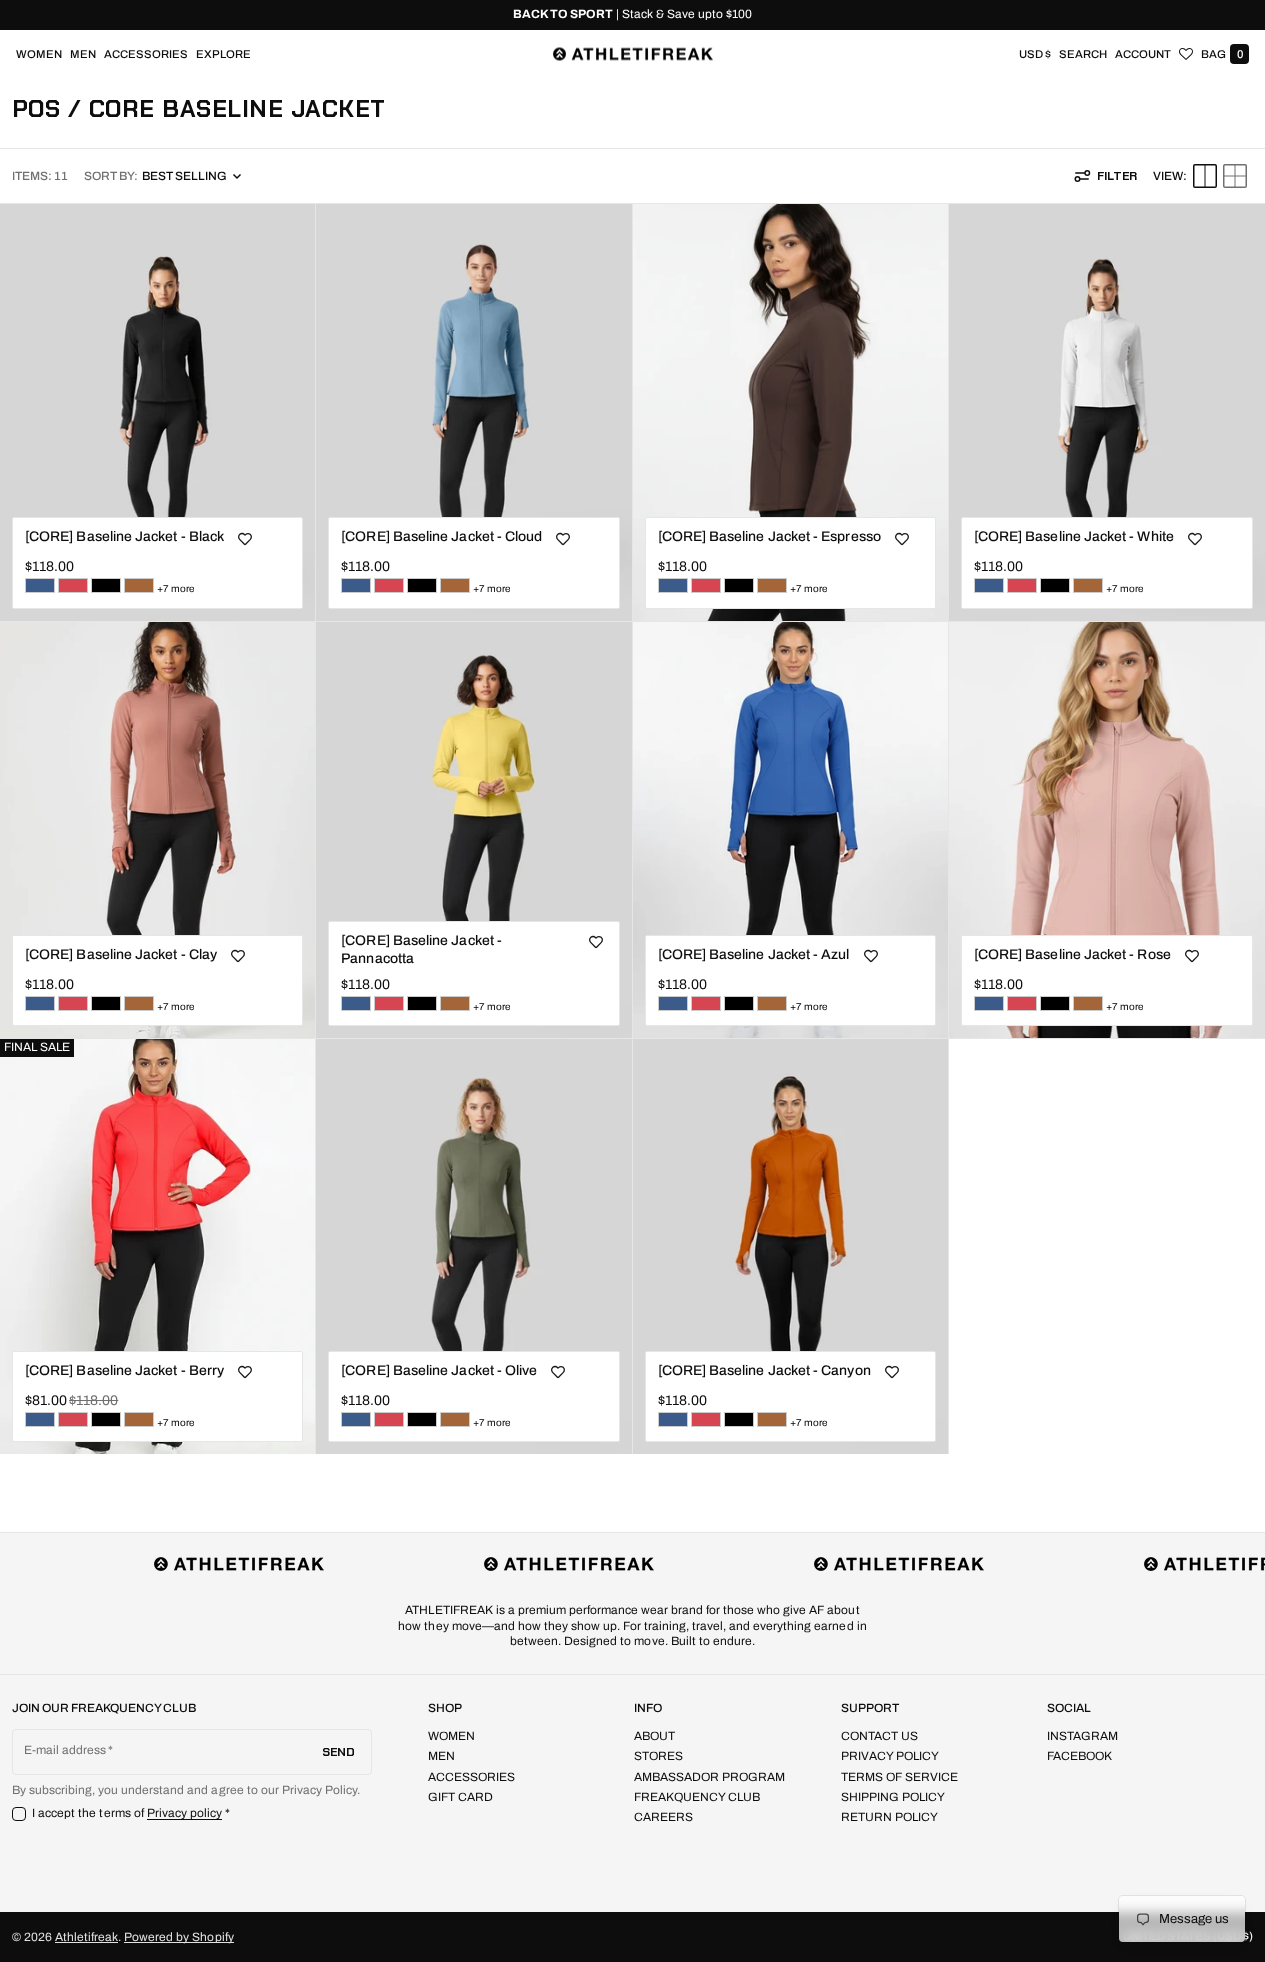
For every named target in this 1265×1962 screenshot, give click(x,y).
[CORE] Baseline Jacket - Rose (1072, 954)
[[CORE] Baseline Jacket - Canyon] (139, 585)
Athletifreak (86, 1937)
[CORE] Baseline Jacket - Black (124, 536)
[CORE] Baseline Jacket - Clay (121, 954)
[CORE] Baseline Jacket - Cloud (441, 536)
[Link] (632, 15)
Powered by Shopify (178, 1937)
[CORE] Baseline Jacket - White (1074, 536)
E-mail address (65, 1750)
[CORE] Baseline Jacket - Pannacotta (421, 949)
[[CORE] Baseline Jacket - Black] (106, 585)
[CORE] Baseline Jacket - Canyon (764, 1370)
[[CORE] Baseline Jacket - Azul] (40, 585)
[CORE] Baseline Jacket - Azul (754, 954)
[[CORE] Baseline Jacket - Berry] (73, 585)
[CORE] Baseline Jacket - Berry (124, 1370)
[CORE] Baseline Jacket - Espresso (769, 536)
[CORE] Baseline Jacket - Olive (439, 1370)
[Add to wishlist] (245, 539)
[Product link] (157, 412)
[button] (1083, 54)
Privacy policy (185, 1813)
